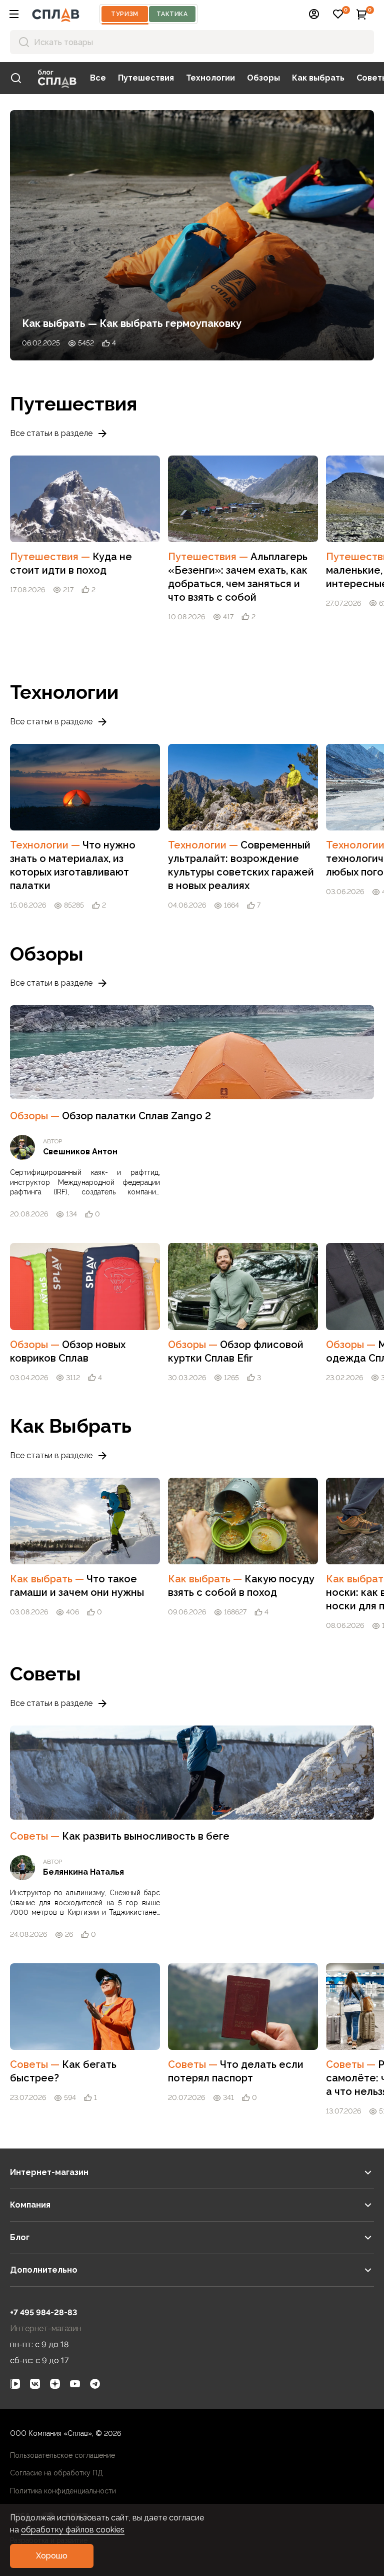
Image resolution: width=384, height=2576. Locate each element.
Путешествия (146, 78)
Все (98, 78)
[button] (14, 14)
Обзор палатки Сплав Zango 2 (136, 1116)
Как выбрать (318, 78)
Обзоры (263, 78)
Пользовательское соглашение (62, 2455)
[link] (16, 78)
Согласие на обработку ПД (56, 2473)
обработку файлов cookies (73, 2530)
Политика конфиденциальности (63, 2491)
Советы (36, 1836)
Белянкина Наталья (83, 1872)
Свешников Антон (80, 1152)
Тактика (172, 14)
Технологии (210, 78)
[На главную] (56, 14)
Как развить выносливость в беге (146, 1836)
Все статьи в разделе (51, 433)
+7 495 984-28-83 (43, 2312)
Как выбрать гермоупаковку (170, 323)
